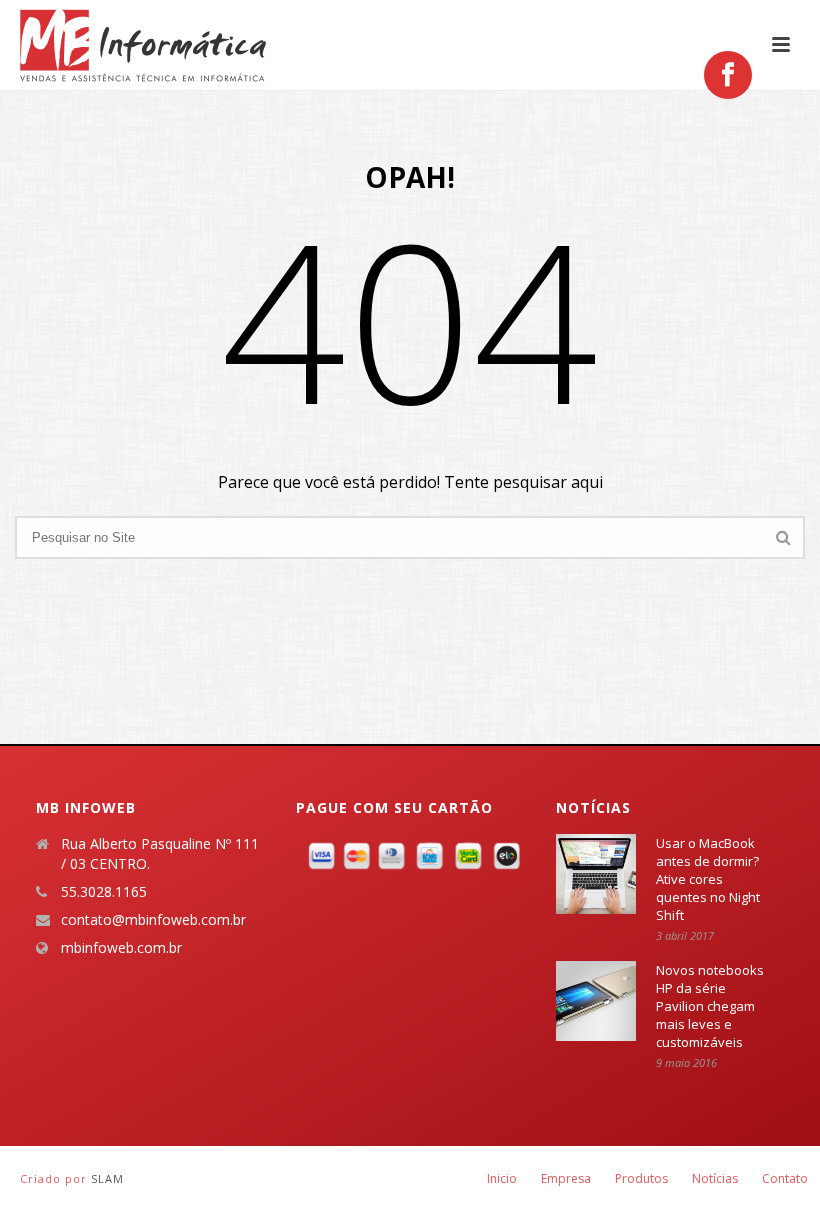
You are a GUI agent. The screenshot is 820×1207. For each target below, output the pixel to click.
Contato (785, 1179)
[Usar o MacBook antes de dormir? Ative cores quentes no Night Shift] (596, 874)
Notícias (715, 1179)
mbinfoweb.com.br (121, 948)
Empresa (566, 1179)
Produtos (641, 1179)
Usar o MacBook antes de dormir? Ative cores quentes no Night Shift (708, 879)
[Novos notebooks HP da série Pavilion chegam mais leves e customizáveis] (596, 1001)
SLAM (107, 1178)
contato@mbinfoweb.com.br (153, 920)
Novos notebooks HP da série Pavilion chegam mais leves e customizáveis (710, 1006)
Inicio (502, 1179)
